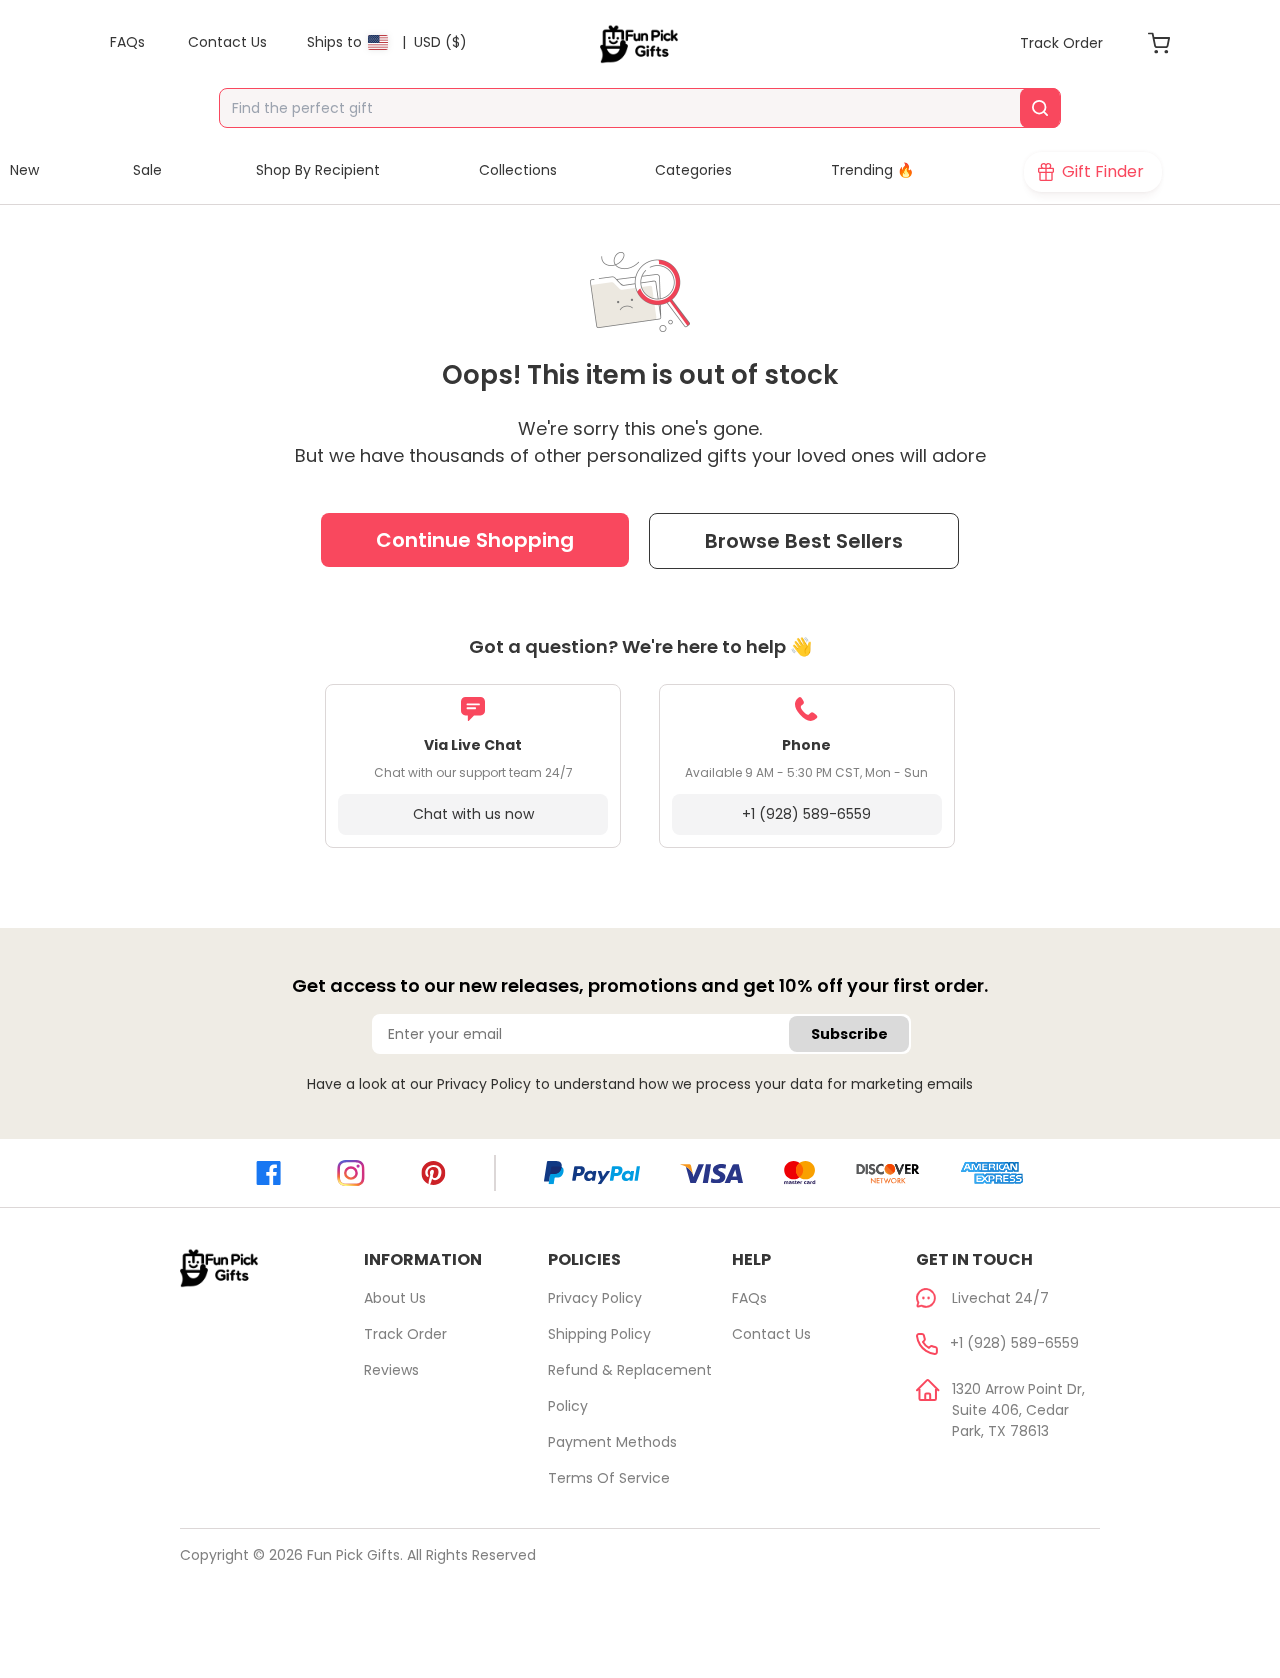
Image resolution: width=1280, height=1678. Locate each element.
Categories (693, 170)
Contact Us (771, 1334)
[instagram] (351, 1173)
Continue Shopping (475, 540)
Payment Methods (612, 1442)
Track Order (405, 1334)
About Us (395, 1298)
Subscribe (849, 1034)
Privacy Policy (484, 1084)
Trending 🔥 (872, 170)
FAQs (749, 1298)
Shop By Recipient (318, 170)
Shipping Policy (599, 1334)
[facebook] (268, 1173)
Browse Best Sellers (804, 541)
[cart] (1159, 43)
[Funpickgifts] (640, 44)
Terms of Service (609, 1478)
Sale (147, 170)
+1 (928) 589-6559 (806, 814)
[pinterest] (433, 1173)
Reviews (391, 1370)
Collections (518, 170)
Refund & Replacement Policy (630, 1388)
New (24, 170)
